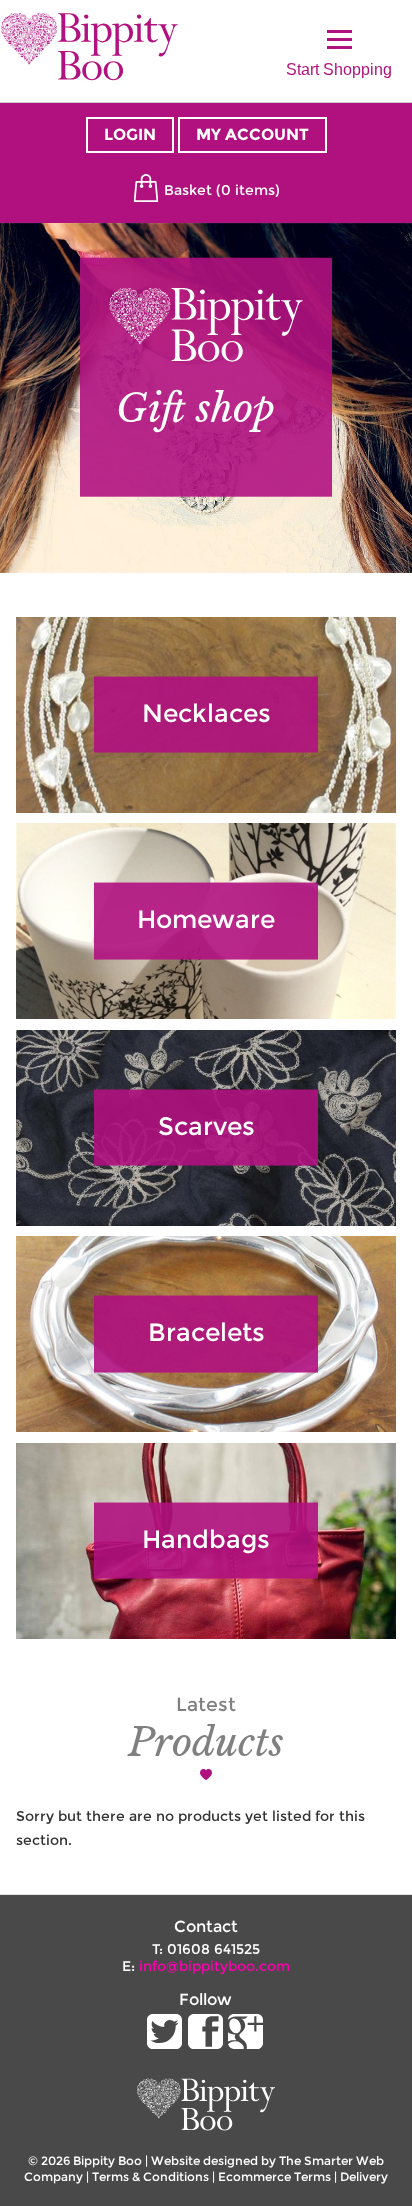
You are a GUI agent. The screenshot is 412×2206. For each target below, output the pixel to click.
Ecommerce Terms (274, 2176)
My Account (252, 134)
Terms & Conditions (150, 2176)
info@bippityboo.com (214, 1966)
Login (130, 134)
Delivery (364, 2176)
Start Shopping (339, 64)
